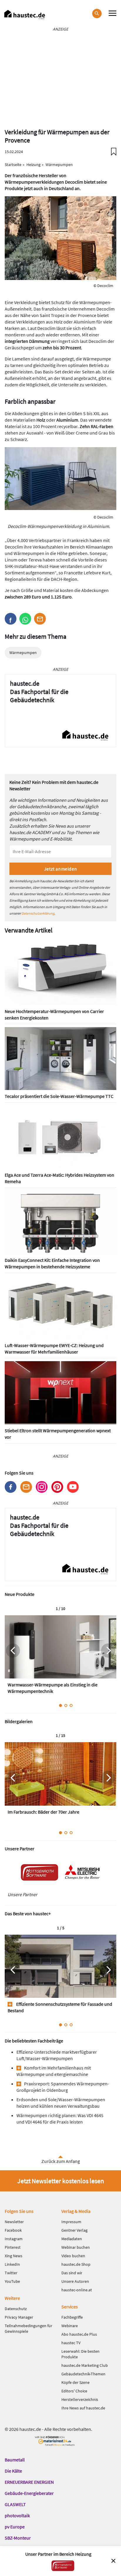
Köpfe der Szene (75, 2382)
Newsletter (26, 1487)
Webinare (70, 2326)
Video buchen (73, 2256)
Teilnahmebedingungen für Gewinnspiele (28, 2328)
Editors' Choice (74, 2391)
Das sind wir (72, 2273)
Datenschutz (16, 2309)
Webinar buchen (76, 2247)
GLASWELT (15, 2504)
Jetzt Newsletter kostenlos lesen (61, 2181)
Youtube (73, 1487)
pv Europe (15, 2527)
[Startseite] (25, 15)
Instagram (42, 1487)
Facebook (11, 1487)
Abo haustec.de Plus (79, 2334)
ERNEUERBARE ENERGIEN (29, 2482)
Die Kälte (13, 2471)
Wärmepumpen (23, 653)
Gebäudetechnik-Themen (83, 2374)
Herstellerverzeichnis (80, 2399)
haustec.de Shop (76, 2264)
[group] (60, 1657)
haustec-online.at (77, 2290)
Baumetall (15, 2460)
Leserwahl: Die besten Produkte (80, 2354)
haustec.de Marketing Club (85, 2365)
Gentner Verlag (74, 2230)
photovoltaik (17, 2515)
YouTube (12, 2281)
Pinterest (57, 1487)
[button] (11, 619)
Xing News (14, 2256)
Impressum (71, 2222)
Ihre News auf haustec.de (83, 2408)
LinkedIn (12, 2264)
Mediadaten (72, 2239)
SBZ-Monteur (18, 2538)
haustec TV (71, 2343)
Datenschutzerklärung (38, 913)
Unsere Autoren (75, 2281)
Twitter (11, 2273)
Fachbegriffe (72, 2317)
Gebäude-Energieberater (29, 2493)
